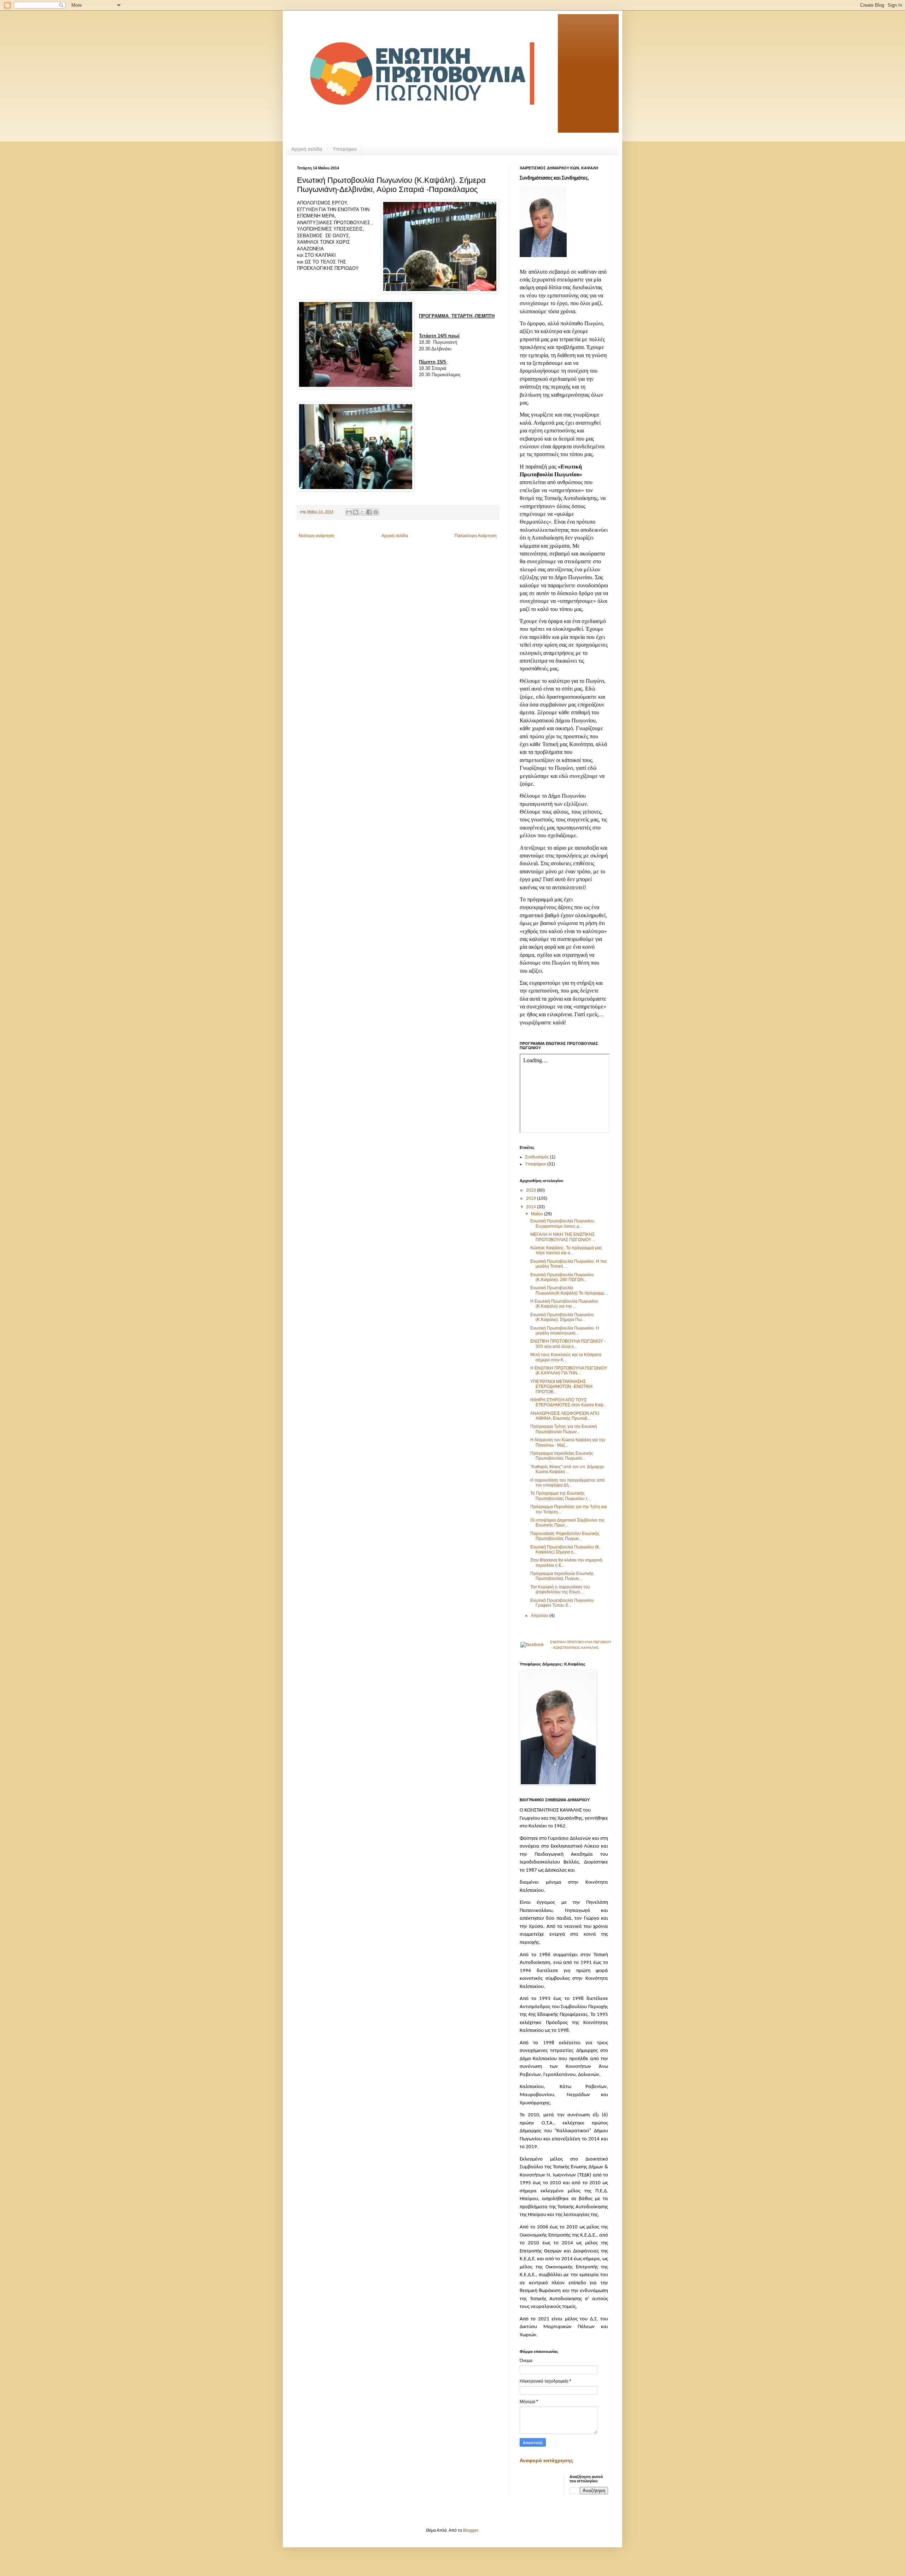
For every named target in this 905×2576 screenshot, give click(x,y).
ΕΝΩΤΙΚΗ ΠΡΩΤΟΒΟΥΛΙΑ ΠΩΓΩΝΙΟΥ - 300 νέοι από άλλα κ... (568, 1344)
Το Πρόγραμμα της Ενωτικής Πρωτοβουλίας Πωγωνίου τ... (560, 1496)
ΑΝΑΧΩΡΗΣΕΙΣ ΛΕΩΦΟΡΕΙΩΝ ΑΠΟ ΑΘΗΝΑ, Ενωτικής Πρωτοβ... (565, 1416)
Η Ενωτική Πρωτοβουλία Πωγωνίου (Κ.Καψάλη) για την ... (564, 1304)
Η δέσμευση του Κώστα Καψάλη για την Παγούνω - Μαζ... (568, 1442)
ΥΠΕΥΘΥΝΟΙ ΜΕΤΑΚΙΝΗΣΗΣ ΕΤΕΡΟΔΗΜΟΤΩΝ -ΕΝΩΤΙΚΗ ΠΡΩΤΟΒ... (561, 1387)
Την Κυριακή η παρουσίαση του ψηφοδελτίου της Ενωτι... (560, 1589)
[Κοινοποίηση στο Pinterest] (376, 512)
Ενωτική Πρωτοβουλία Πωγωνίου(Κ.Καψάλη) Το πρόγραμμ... (569, 1290)
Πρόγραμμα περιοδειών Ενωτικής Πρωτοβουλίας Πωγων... (562, 1576)
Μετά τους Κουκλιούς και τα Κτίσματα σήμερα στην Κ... (566, 1357)
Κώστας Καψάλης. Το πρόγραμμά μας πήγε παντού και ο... (566, 1250)
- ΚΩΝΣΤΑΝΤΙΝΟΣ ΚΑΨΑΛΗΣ (574, 1648)
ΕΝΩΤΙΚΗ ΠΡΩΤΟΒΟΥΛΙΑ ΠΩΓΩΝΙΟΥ (581, 1642)
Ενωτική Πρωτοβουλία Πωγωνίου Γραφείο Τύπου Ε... (562, 1603)
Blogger (471, 2530)
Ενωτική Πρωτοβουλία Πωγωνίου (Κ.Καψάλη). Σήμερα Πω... (562, 1317)
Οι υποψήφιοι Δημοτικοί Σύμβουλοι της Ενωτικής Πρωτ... (568, 1523)
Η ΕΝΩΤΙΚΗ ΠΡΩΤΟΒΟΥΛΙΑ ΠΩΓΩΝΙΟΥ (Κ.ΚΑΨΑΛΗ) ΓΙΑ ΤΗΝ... (569, 1371)
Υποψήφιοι (345, 149)
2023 (532, 1190)
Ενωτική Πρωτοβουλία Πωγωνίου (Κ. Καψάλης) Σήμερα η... (565, 1549)
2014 (532, 1207)
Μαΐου (538, 1214)
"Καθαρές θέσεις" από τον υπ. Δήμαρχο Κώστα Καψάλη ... (567, 1469)
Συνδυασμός (537, 1157)
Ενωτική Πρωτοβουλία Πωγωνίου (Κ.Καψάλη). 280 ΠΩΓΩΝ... (562, 1277)
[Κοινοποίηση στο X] (362, 512)
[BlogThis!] (356, 512)
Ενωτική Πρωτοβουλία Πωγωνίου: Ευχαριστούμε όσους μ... (563, 1223)
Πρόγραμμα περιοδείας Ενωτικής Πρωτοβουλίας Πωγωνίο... (562, 1456)
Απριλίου (540, 1616)
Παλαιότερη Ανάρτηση (476, 536)
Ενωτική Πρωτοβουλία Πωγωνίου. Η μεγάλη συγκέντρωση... (565, 1331)
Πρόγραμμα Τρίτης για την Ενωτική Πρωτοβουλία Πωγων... (564, 1429)
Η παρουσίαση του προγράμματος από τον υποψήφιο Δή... (567, 1483)
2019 (532, 1198)
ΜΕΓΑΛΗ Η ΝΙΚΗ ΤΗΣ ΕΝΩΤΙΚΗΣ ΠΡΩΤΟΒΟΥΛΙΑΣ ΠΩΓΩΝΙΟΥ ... (563, 1237)
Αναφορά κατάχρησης (546, 2460)
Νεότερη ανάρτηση (317, 536)
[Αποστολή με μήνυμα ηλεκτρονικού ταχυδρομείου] (349, 512)
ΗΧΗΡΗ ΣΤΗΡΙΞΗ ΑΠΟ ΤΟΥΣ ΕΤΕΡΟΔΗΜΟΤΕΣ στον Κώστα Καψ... (568, 1402)
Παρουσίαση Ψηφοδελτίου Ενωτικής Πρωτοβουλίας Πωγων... (565, 1536)
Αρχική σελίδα (307, 149)
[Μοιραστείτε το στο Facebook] (369, 512)
